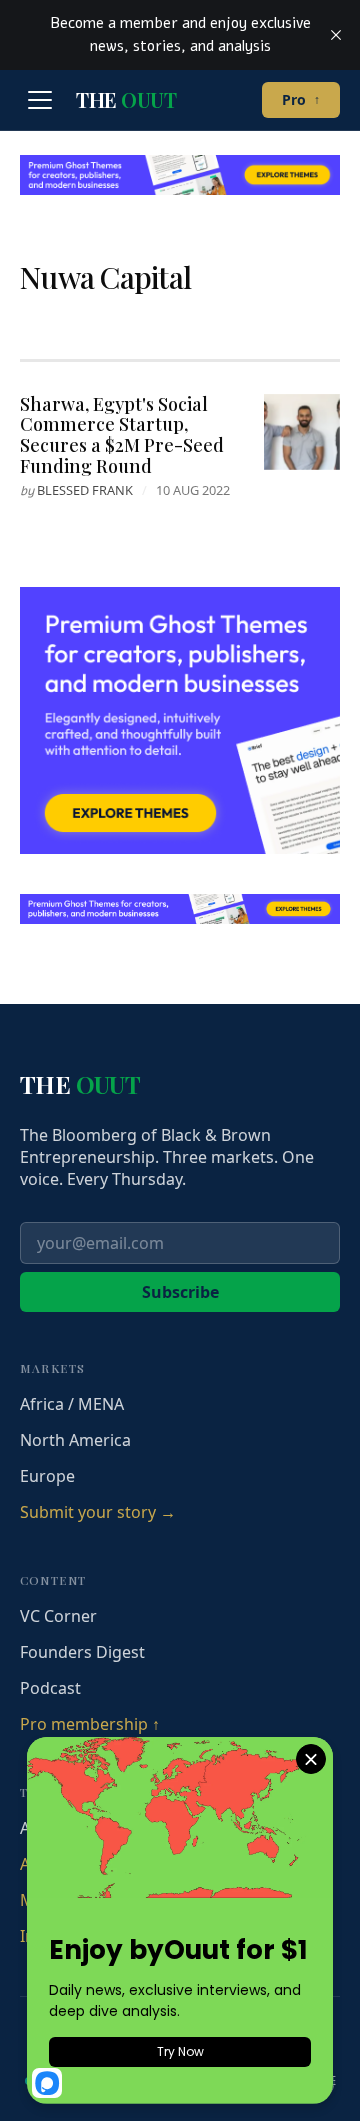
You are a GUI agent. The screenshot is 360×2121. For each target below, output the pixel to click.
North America (75, 1440)
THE (126, 100)
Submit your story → (98, 1512)
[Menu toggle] (40, 100)
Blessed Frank (85, 490)
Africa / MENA (72, 1404)
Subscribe (180, 1292)
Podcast (50, 1688)
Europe (47, 1476)
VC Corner (58, 1616)
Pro (301, 99)
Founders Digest (82, 1652)
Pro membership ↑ (90, 1724)
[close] (336, 35)
